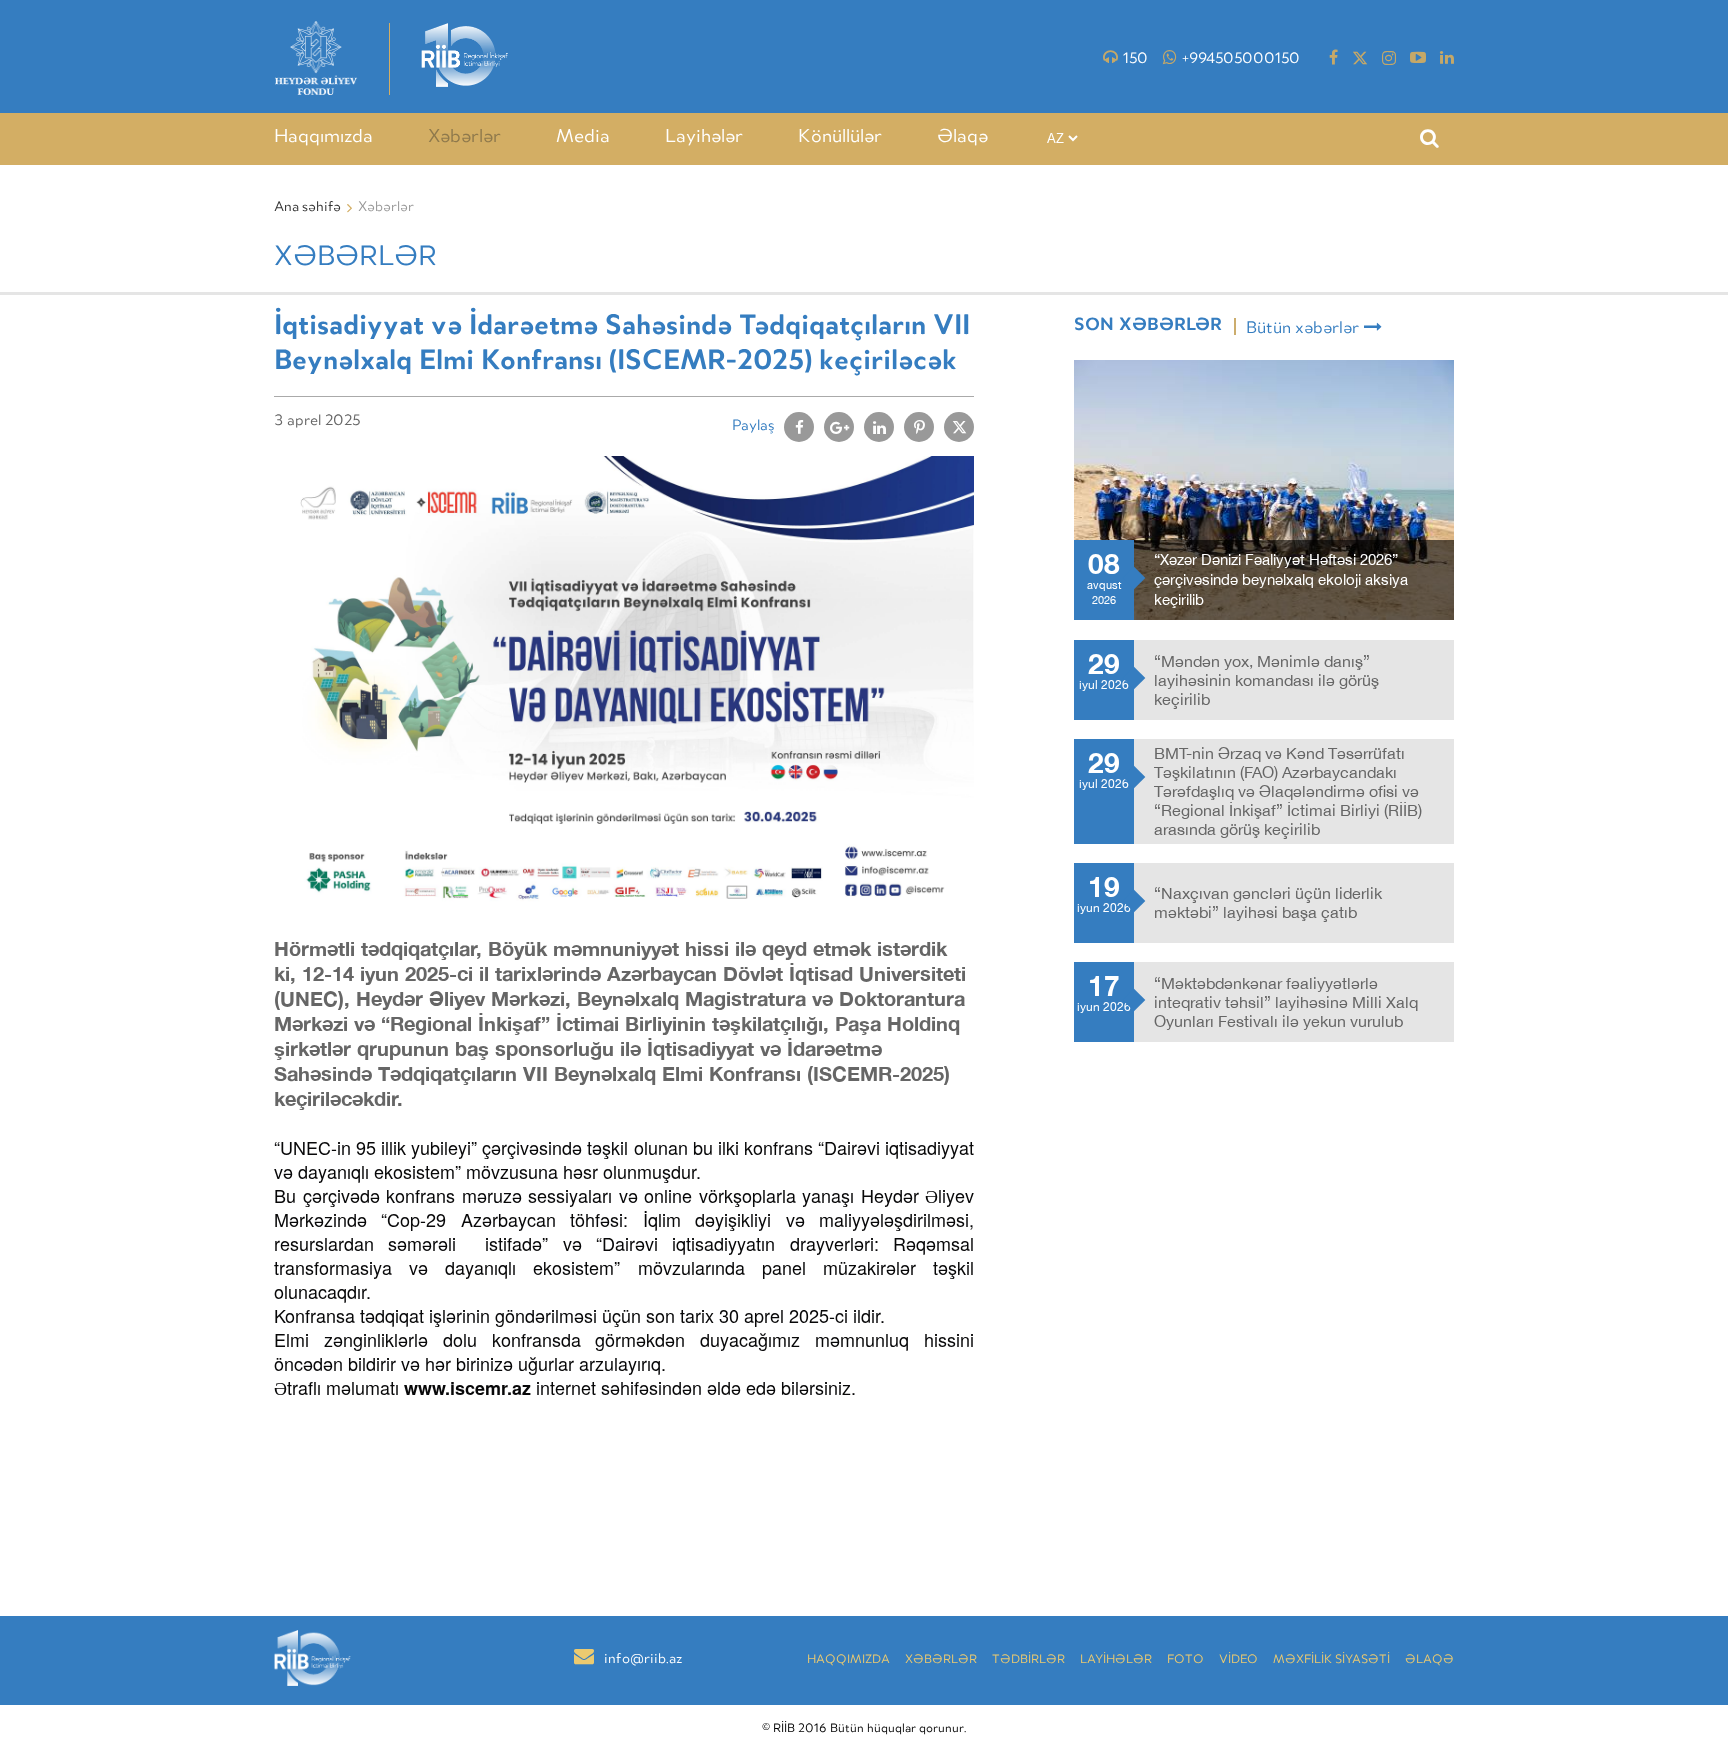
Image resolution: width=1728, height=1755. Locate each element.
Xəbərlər (464, 138)
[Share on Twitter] (959, 427)
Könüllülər (840, 138)
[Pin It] (919, 427)
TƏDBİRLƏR (1028, 1660)
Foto (1185, 1660)
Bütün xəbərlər (1302, 329)
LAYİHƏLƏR (1116, 1660)
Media (583, 138)
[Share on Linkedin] (879, 427)
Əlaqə (962, 138)
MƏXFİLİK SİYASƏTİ (1331, 1660)
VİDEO (1238, 1660)
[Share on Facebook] (799, 427)
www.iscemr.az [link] (467, 1388)
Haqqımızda (323, 138)
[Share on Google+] (839, 427)
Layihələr (704, 138)
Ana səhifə (307, 208)
